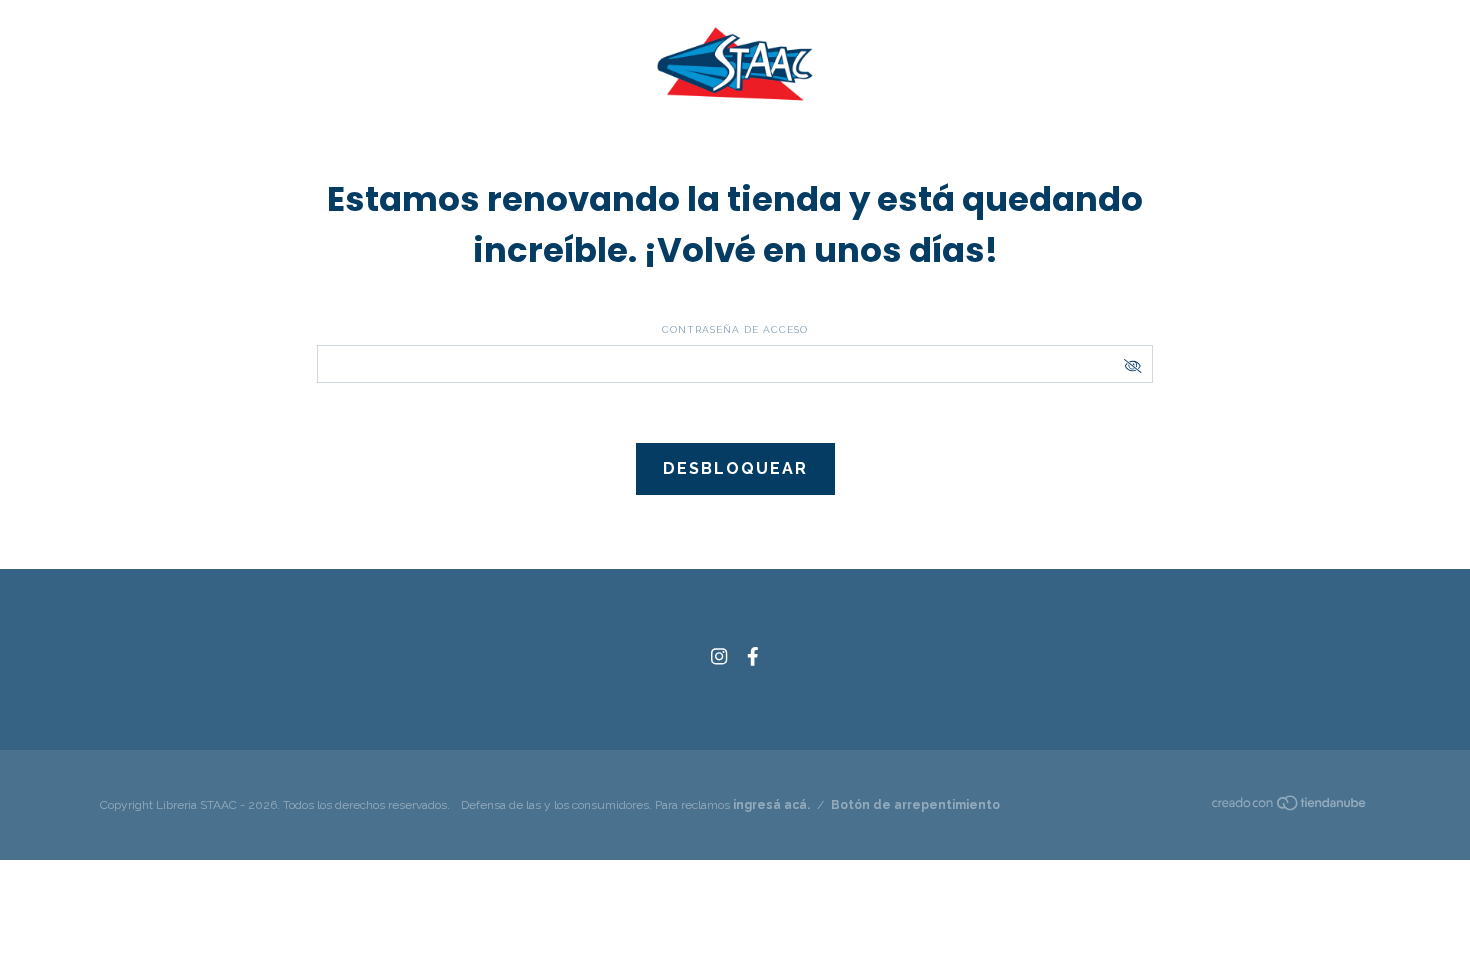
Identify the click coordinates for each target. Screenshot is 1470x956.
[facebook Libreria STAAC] (753, 656)
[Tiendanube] (1290, 807)
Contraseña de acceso (735, 329)
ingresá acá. (771, 805)
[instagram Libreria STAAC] (719, 656)
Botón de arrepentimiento (915, 805)
